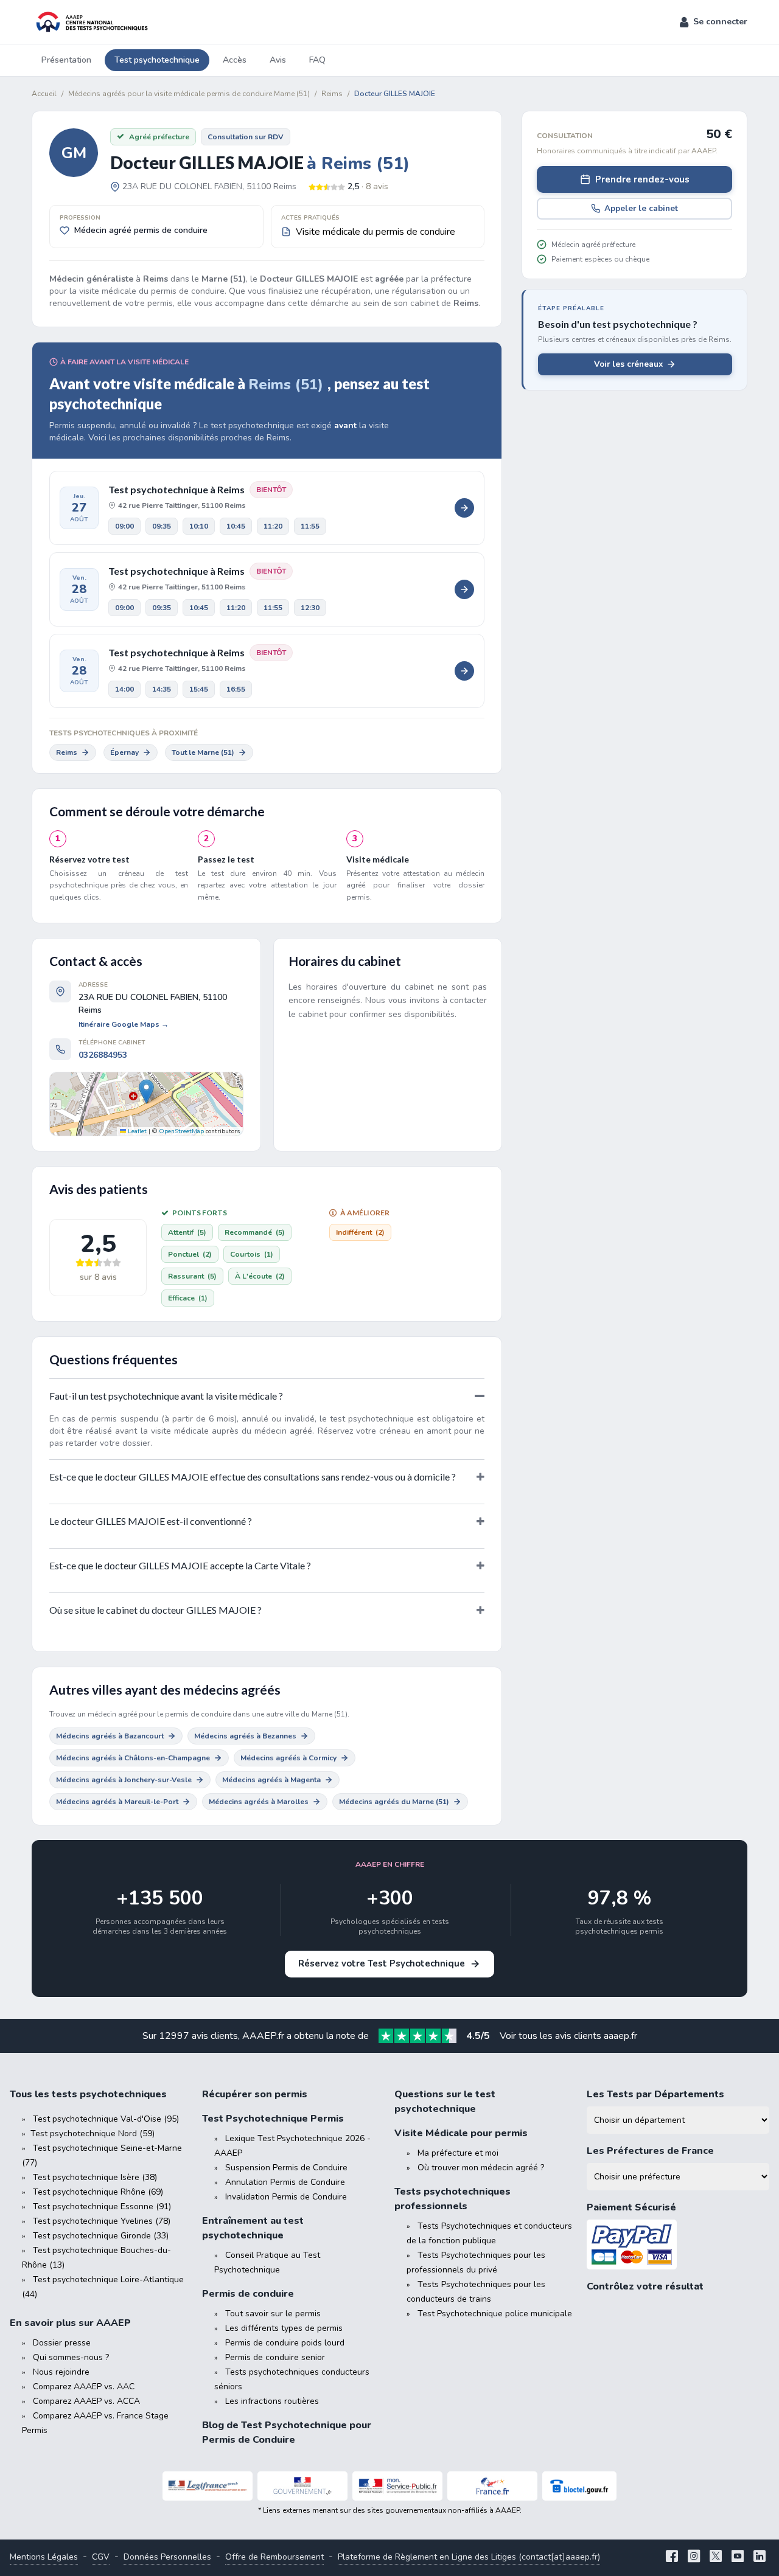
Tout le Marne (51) (203, 752)
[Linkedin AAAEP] (760, 2557)
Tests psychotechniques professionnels (452, 2199)
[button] (714, 22)
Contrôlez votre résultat (645, 2286)
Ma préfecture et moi (458, 2153)
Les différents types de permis (284, 2328)
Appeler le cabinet (641, 208)
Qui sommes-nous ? (71, 2357)
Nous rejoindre (61, 2372)
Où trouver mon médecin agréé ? (481, 2168)
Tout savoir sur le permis (273, 2314)
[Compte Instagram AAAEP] (694, 2557)
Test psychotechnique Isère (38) (95, 2177)
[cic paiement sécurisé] (678, 2245)
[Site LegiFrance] (208, 2486)
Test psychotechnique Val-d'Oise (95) (106, 2119)
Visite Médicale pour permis (461, 2133)
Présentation (66, 60)
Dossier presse (62, 2343)
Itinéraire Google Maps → (124, 1024)
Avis (278, 60)
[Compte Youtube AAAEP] (738, 2557)
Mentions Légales (44, 2557)
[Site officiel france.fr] (492, 2486)
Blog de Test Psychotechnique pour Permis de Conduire (287, 2432)
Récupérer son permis (255, 2094)
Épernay (124, 752)
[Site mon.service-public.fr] (397, 2486)
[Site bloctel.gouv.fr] (579, 2486)
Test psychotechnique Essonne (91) (102, 2206)
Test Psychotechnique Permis (273, 2119)
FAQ (317, 60)
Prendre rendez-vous (642, 179)
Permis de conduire (248, 2294)
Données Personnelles (167, 2557)
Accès (235, 60)
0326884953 (103, 1055)
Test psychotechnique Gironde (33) (101, 2236)
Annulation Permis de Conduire (285, 2182)
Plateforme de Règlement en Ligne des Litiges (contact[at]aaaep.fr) (469, 2557)
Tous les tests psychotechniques (88, 2094)
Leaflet (136, 1131)
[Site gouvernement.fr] (302, 2486)
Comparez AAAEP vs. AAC (84, 2387)
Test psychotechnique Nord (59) (93, 2133)
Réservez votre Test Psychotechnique (382, 1963)
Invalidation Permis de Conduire (286, 2197)
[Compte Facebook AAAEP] (672, 2557)
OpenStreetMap (181, 1131)
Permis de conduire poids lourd (285, 2343)
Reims (67, 752)
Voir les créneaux (628, 364)
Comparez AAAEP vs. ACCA (86, 2401)
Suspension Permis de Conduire (286, 2168)
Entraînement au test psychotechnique (253, 2228)
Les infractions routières (272, 2401)
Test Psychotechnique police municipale (495, 2314)
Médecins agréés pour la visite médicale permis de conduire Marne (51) (189, 94)
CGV (101, 2557)
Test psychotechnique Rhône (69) (98, 2192)
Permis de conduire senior (275, 2357)
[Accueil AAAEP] (90, 22)
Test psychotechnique (157, 60)
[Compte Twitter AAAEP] (716, 2557)
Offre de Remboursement (274, 2557)
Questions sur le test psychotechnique (445, 2102)
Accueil (44, 94)
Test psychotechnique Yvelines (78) (102, 2221)
